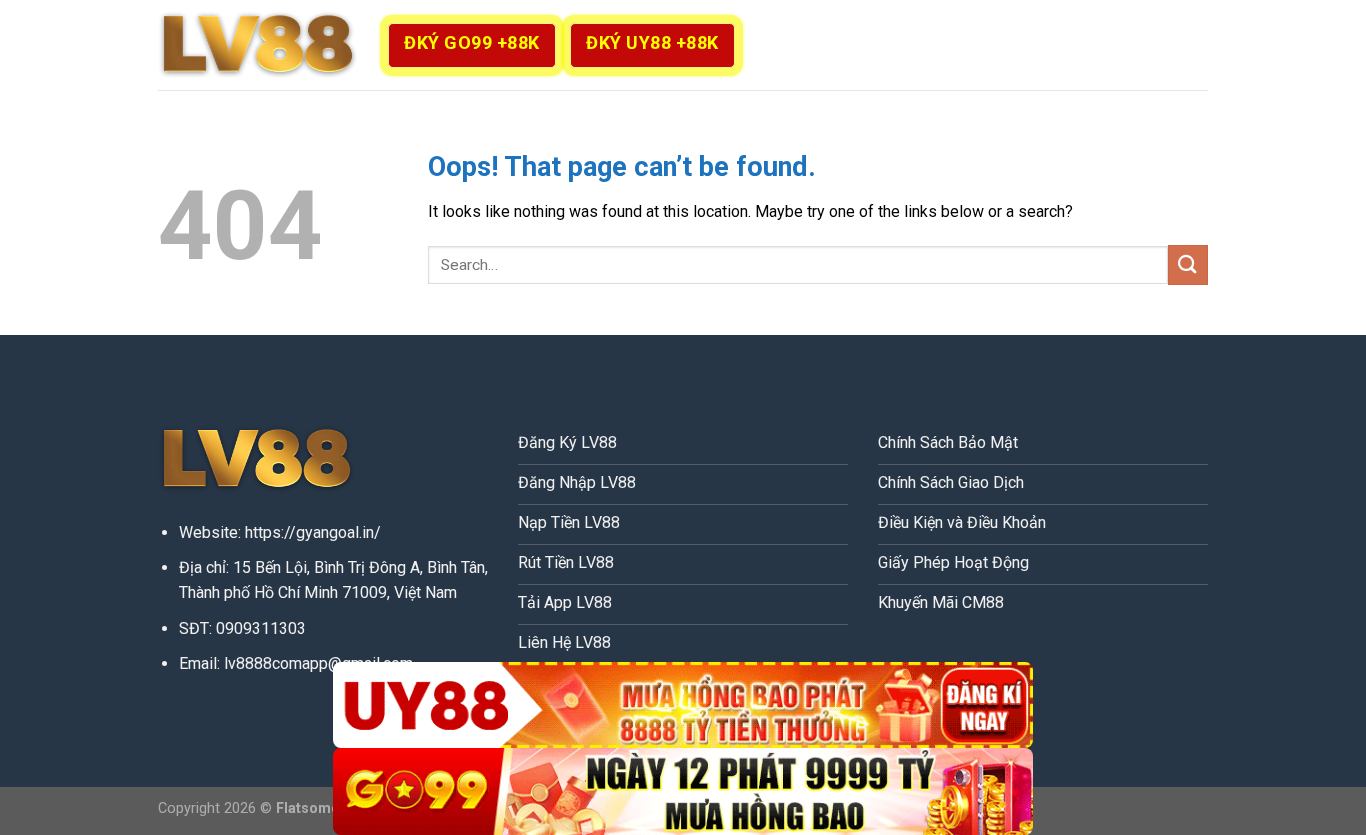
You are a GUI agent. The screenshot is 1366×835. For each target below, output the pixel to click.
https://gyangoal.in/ (313, 532)
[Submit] (1188, 264)
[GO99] (683, 791)
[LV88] (258, 45)
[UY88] (683, 705)
